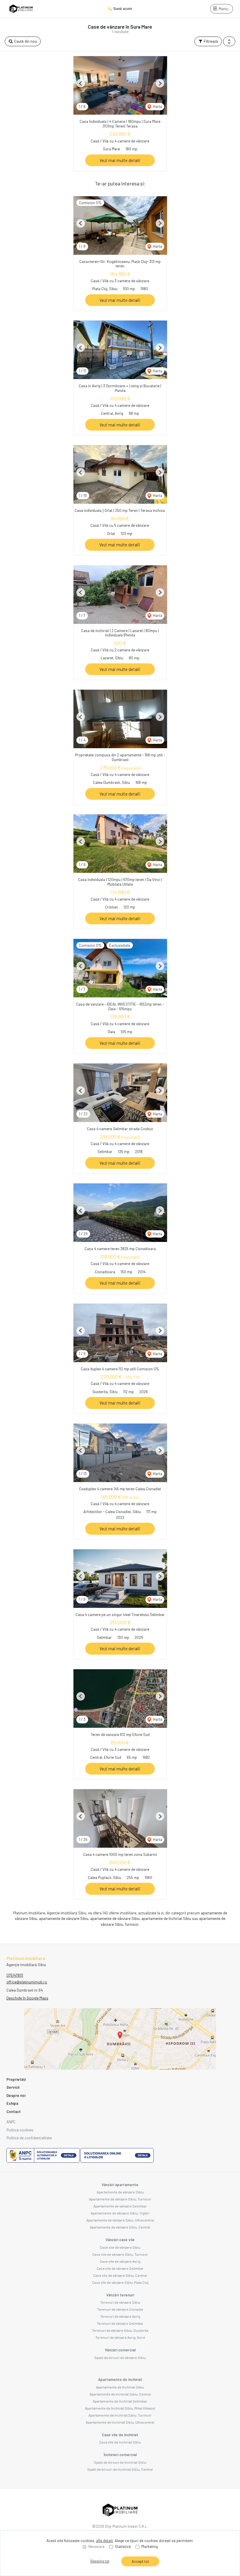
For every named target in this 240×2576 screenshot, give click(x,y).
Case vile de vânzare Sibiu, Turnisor (120, 2254)
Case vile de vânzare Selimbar (120, 2268)
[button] (229, 42)
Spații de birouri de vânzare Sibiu (120, 2358)
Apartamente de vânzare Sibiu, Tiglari (120, 2213)
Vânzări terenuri (120, 2295)
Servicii (13, 2087)
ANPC (11, 2122)
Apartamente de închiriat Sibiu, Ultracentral (120, 2422)
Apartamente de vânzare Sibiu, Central (120, 2227)
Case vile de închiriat (120, 2435)
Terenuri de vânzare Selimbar (120, 2323)
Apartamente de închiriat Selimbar (120, 2401)
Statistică (123, 2546)
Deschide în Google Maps (27, 1998)
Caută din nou (25, 41)
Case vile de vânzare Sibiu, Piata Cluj (120, 2282)
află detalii (104, 2541)
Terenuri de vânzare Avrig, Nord (120, 2337)
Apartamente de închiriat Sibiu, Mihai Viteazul (120, 2408)
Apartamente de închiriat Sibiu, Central (120, 2394)
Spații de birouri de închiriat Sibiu (120, 2462)
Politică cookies (20, 2130)
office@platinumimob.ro (27, 1982)
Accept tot (140, 2561)
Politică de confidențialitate (29, 2138)
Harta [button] (157, 106)
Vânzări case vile (120, 2240)
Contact (14, 2112)
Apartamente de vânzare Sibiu (120, 2192)
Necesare (96, 2546)
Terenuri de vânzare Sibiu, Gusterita (120, 2330)
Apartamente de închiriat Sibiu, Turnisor (120, 2415)
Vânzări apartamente (120, 2185)
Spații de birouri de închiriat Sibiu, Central (120, 2469)
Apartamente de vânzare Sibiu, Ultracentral (120, 2220)
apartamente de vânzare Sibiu (64, 1918)
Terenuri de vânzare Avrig (120, 2316)
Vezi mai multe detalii (120, 160)
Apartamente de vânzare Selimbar (120, 2206)
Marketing (150, 2546)
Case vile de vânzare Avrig (120, 2261)
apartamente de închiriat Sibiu (166, 1918)
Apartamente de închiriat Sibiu (120, 2387)
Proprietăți (16, 2079)
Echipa (12, 2103)
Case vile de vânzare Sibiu (120, 2247)
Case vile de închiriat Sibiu (120, 2442)
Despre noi (16, 2095)
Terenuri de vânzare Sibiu (120, 2302)
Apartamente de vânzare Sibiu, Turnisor (120, 2199)
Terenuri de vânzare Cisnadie (120, 2309)
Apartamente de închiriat (120, 2379)
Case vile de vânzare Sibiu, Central (120, 2275)
